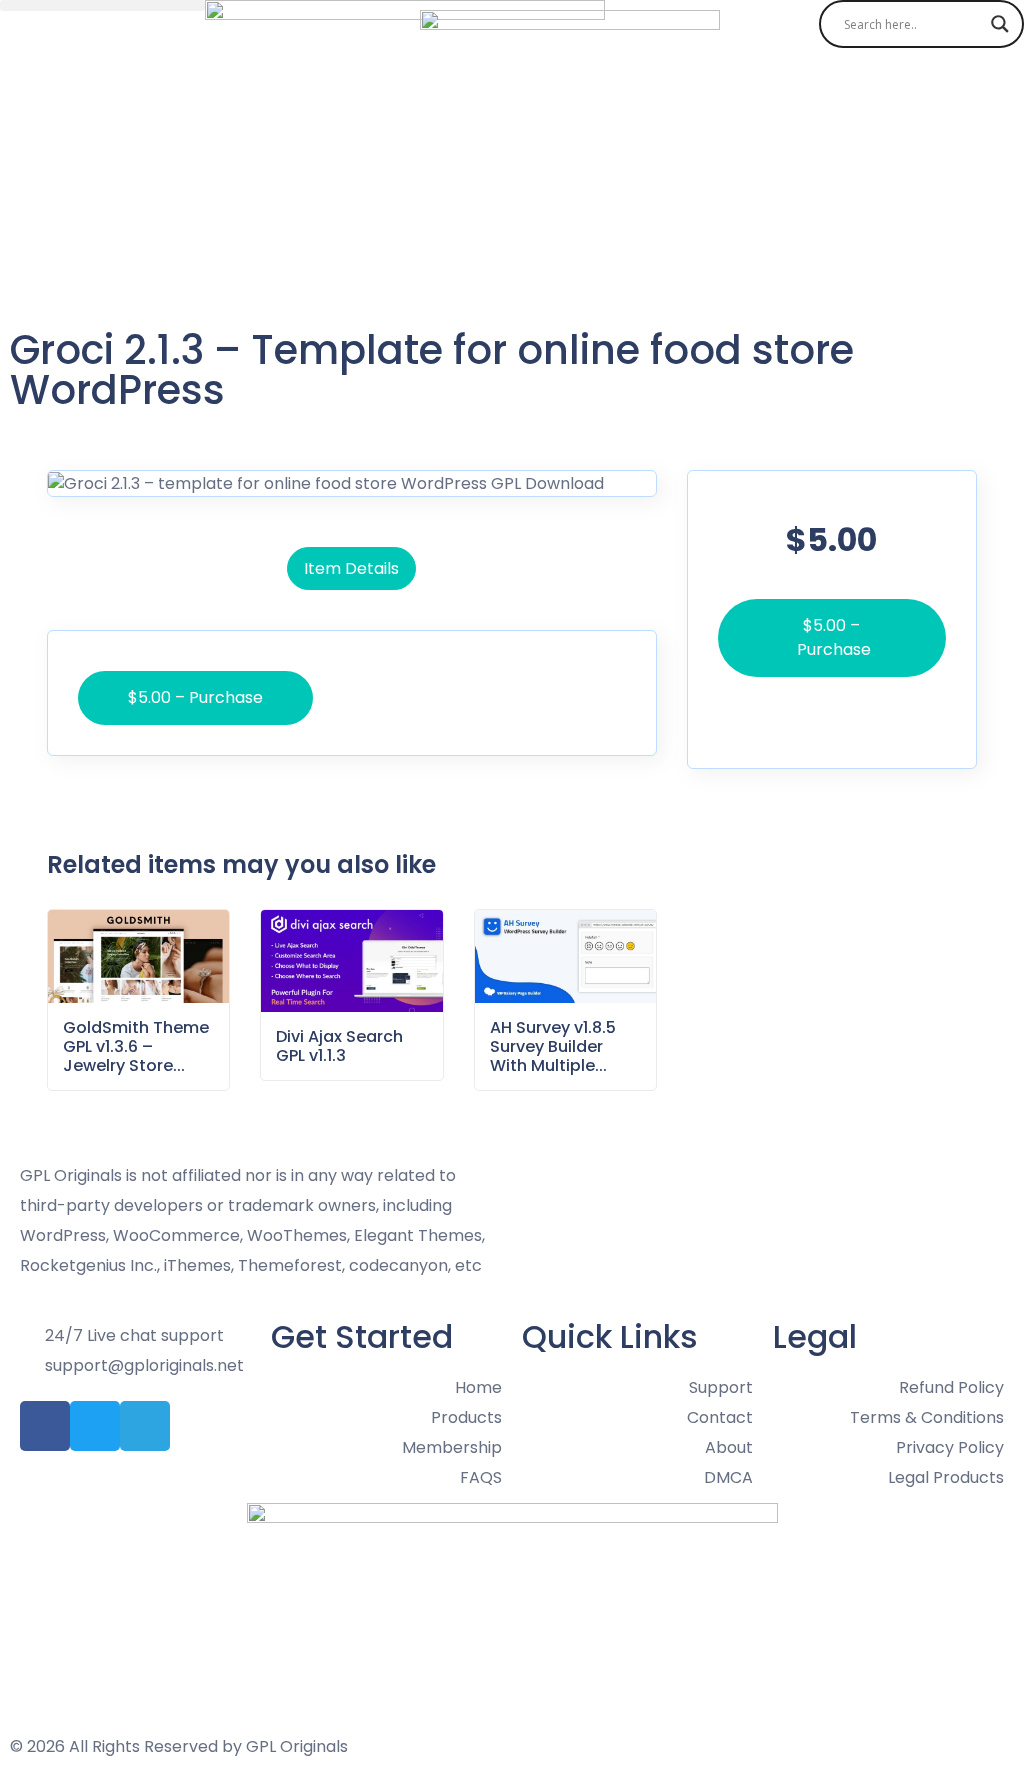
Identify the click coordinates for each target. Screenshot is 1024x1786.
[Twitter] (95, 1426)
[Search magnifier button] (1000, 24)
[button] (102, 5)
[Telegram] (145, 1426)
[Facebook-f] (45, 1426)
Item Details (351, 568)
